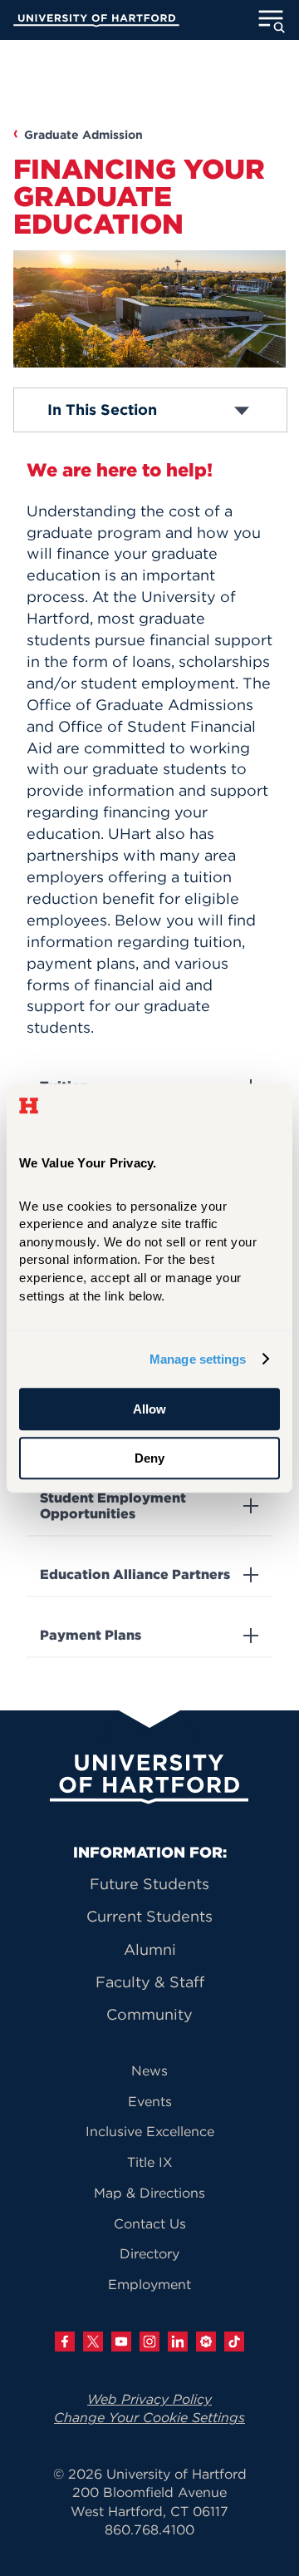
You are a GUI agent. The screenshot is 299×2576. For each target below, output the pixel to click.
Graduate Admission (83, 135)
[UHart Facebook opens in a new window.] (65, 2342)
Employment (149, 2284)
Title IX (150, 2162)
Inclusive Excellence (150, 2131)
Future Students (149, 1884)
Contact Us (150, 2223)
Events (150, 2101)
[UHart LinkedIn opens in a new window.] (178, 2342)
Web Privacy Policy (149, 2399)
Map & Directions (149, 2193)
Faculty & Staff (150, 1982)
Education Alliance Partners (135, 1574)
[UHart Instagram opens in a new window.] (149, 2342)
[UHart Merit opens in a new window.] (206, 2342)
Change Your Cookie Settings (149, 2417)
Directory (149, 2253)
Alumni (150, 1949)
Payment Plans (91, 1635)
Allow (149, 1409)
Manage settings (198, 1359)
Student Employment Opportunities (113, 1506)
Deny (149, 1458)
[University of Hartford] (96, 22)
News (149, 2070)
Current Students (149, 1916)
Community (149, 2014)
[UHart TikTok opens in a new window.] (234, 2342)
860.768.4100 (149, 2529)
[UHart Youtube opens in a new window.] (121, 2342)
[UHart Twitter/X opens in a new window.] (93, 2342)
